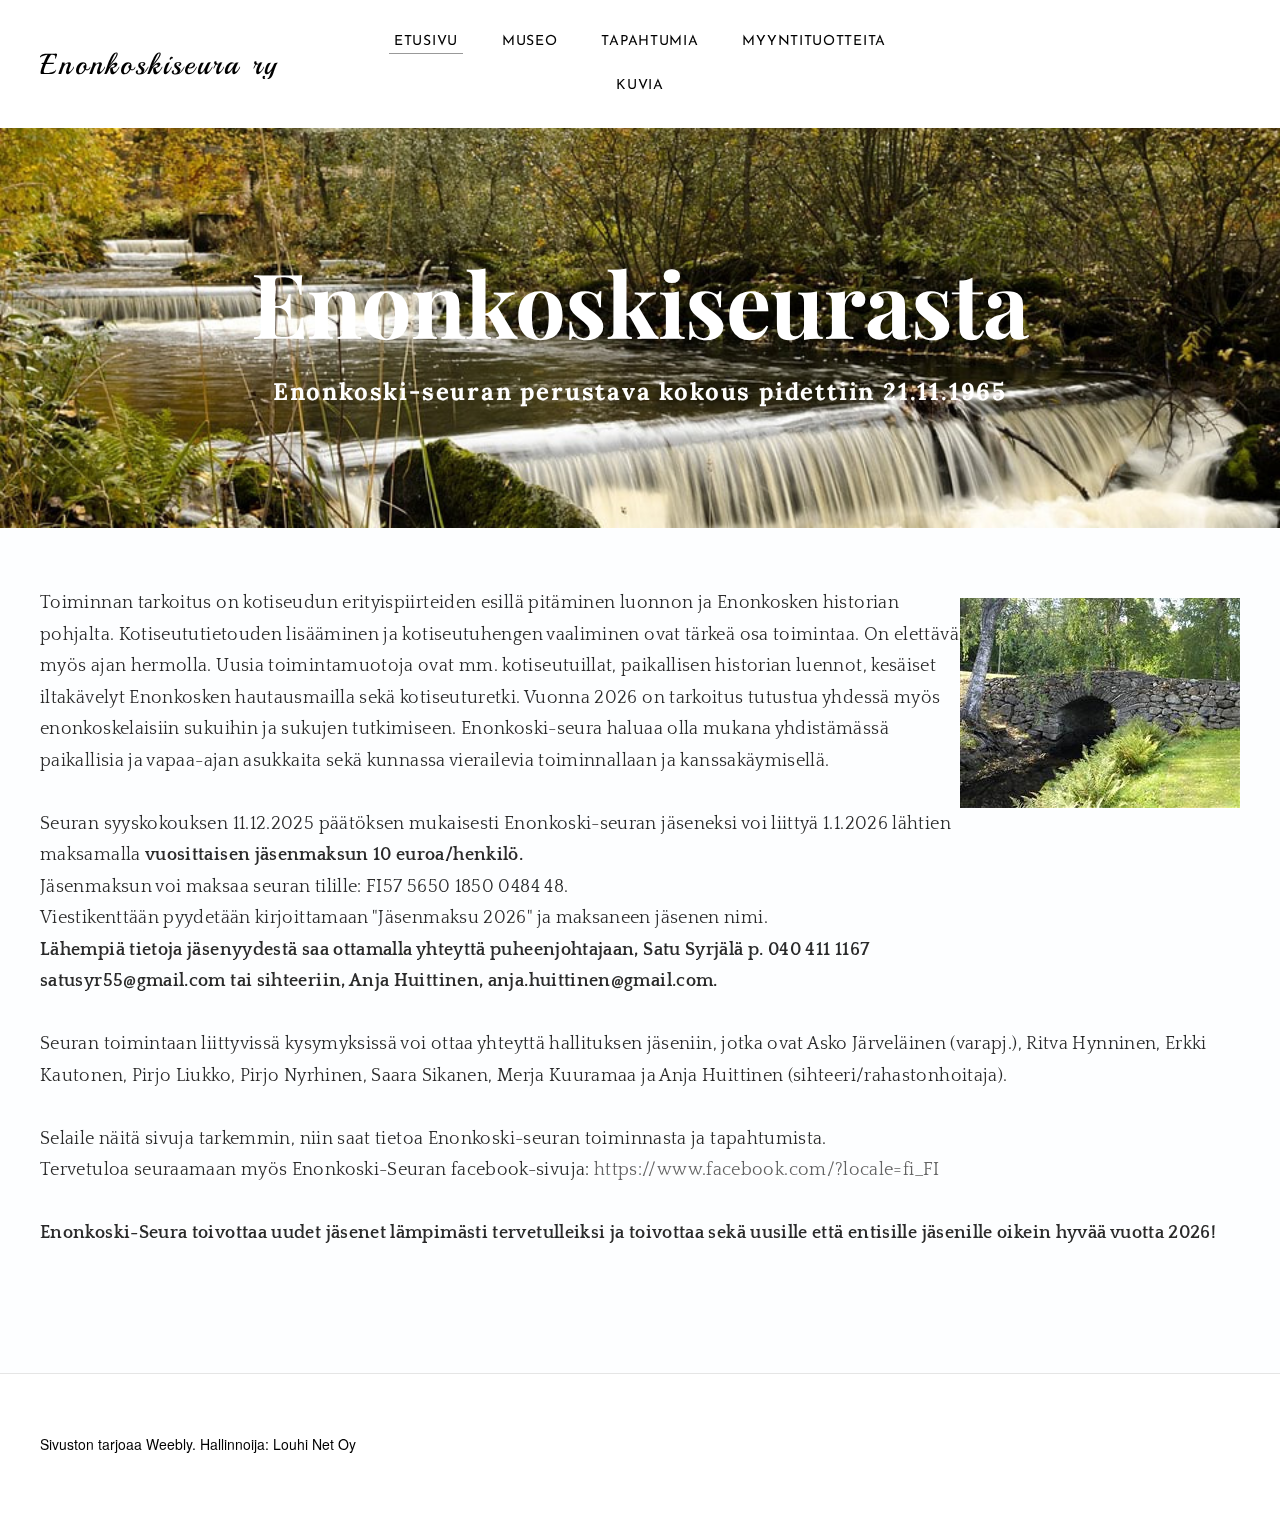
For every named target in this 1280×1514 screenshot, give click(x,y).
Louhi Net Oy (314, 1444)
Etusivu (426, 41)
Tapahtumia (649, 41)
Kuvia (640, 85)
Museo (530, 41)
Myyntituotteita (814, 41)
